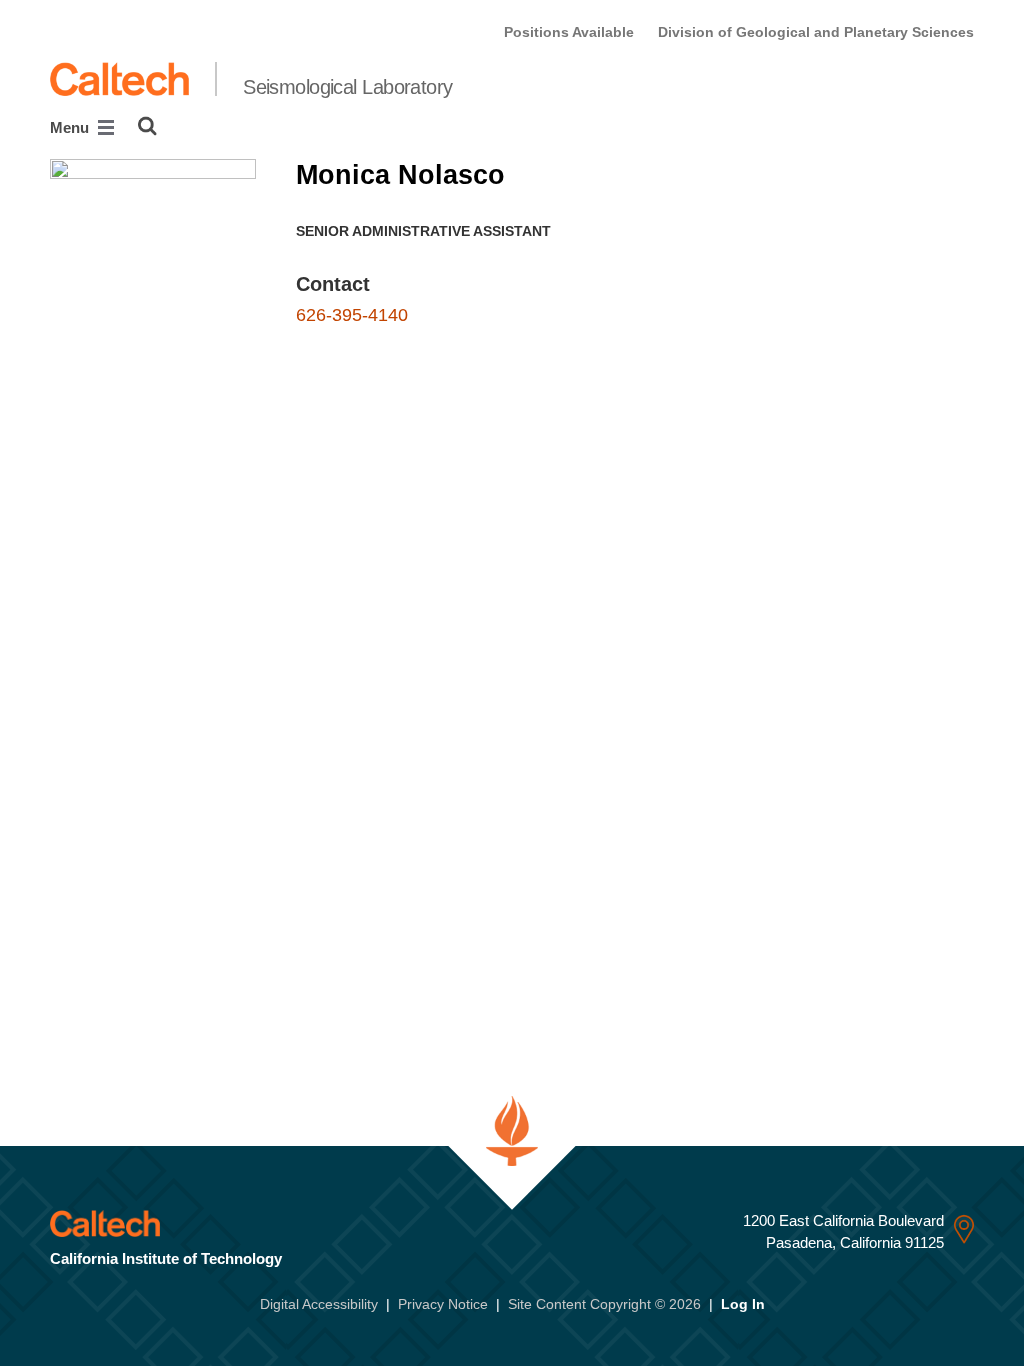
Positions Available (569, 32)
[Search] (147, 126)
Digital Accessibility (319, 1304)
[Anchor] (388, 284)
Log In (743, 1304)
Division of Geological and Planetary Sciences (816, 32)
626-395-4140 (352, 315)
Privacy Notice (443, 1304)
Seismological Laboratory (348, 87)
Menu (71, 127)
